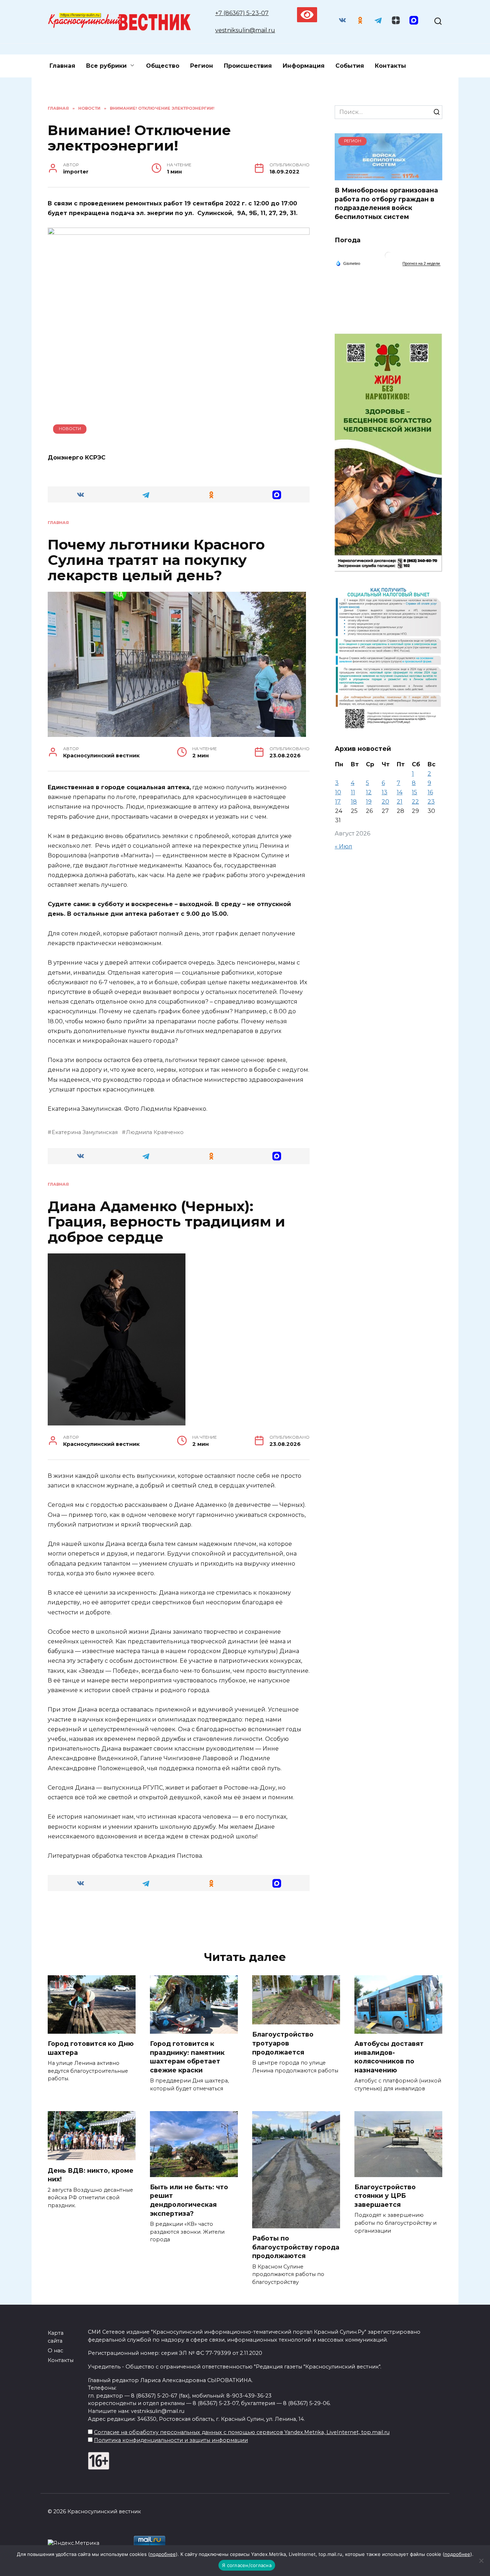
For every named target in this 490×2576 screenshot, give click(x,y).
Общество (163, 66)
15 (414, 792)
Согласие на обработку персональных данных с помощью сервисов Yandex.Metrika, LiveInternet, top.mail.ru (242, 2432)
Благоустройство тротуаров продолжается (283, 2043)
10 (338, 792)
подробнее (163, 2554)
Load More (179, 1920)
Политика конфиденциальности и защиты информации (171, 2440)
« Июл (343, 846)
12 (369, 792)
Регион (202, 66)
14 (400, 792)
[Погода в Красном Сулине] (388, 257)
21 (400, 802)
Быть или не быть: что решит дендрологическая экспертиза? (189, 2200)
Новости (70, 429)
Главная (62, 66)
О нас (55, 2351)
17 (338, 802)
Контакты (390, 66)
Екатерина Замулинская (85, 1132)
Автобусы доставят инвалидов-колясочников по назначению (389, 2057)
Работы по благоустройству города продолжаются (296, 2247)
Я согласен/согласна (247, 2565)
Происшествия (248, 66)
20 (385, 802)
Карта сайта (56, 2337)
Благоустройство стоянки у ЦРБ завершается (385, 2196)
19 (369, 802)
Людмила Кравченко (155, 1132)
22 (415, 802)
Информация (304, 66)
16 (430, 792)
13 (385, 792)
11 (353, 792)
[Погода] (348, 263)
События (350, 66)
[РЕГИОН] (388, 176)
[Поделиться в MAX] (277, 494)
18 (354, 802)
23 (431, 802)
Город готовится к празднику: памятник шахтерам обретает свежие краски (187, 2057)
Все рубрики (106, 66)
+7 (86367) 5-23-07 (242, 13)
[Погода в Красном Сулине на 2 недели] (421, 264)
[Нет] (481, 2561)
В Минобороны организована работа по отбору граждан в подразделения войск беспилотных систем (386, 203)
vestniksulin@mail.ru (245, 30)
